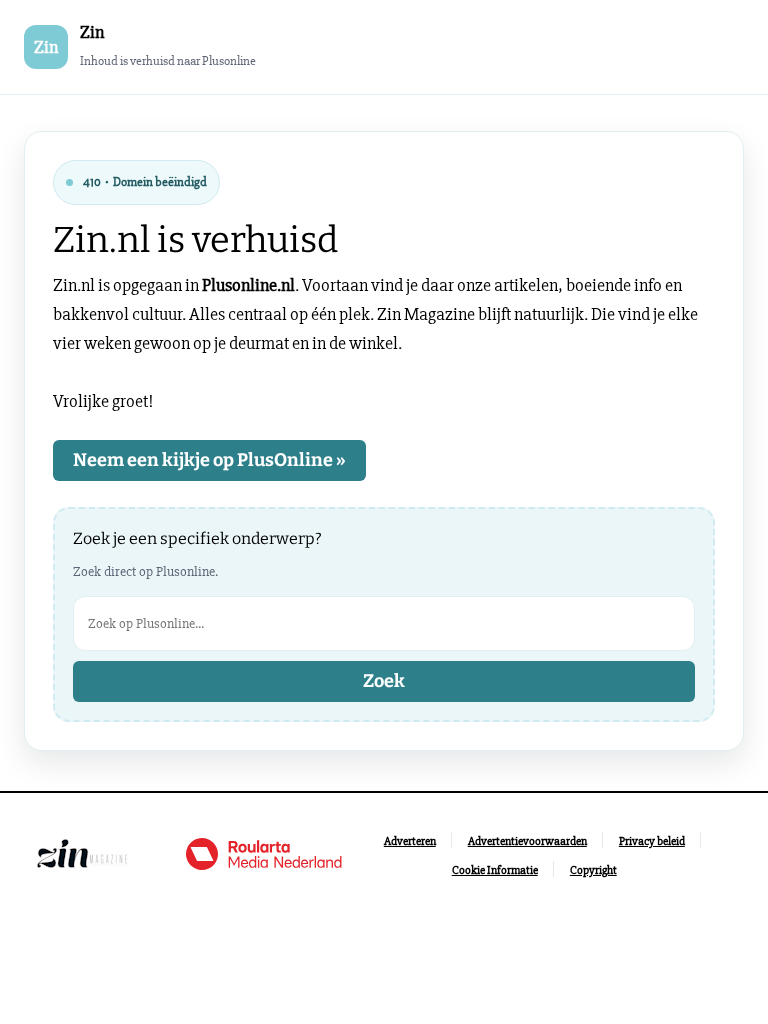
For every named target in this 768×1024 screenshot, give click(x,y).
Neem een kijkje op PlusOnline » (209, 460)
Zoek (384, 681)
